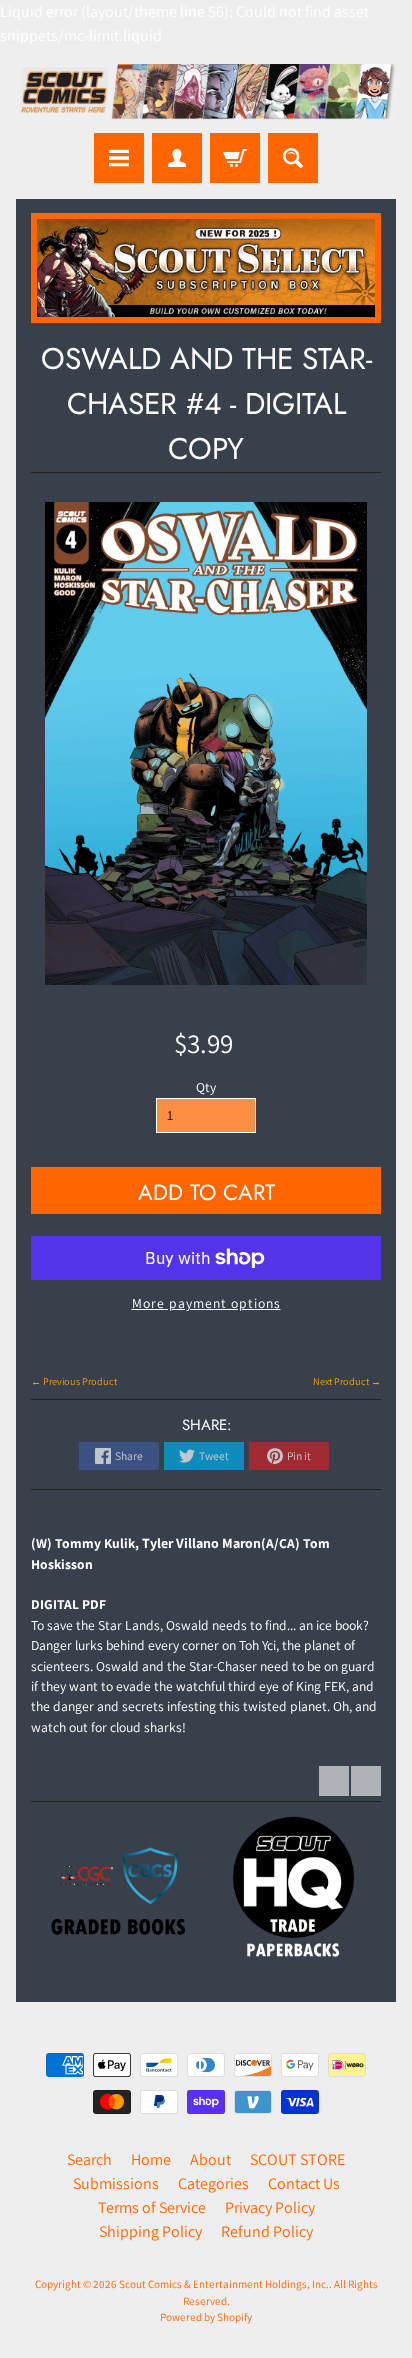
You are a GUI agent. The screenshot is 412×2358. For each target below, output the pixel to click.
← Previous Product (74, 1381)
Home (151, 2159)
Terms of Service (152, 2207)
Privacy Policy (270, 2207)
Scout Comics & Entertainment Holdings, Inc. (224, 2284)
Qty (206, 1087)
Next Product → (347, 1381)
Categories (213, 2183)
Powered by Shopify (206, 2317)
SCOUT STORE (297, 2159)
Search (89, 2159)
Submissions (116, 2183)
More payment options (206, 1303)
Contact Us (304, 2183)
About (210, 2159)
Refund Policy (267, 2231)
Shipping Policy (150, 2231)
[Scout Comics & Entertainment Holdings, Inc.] (206, 93)
